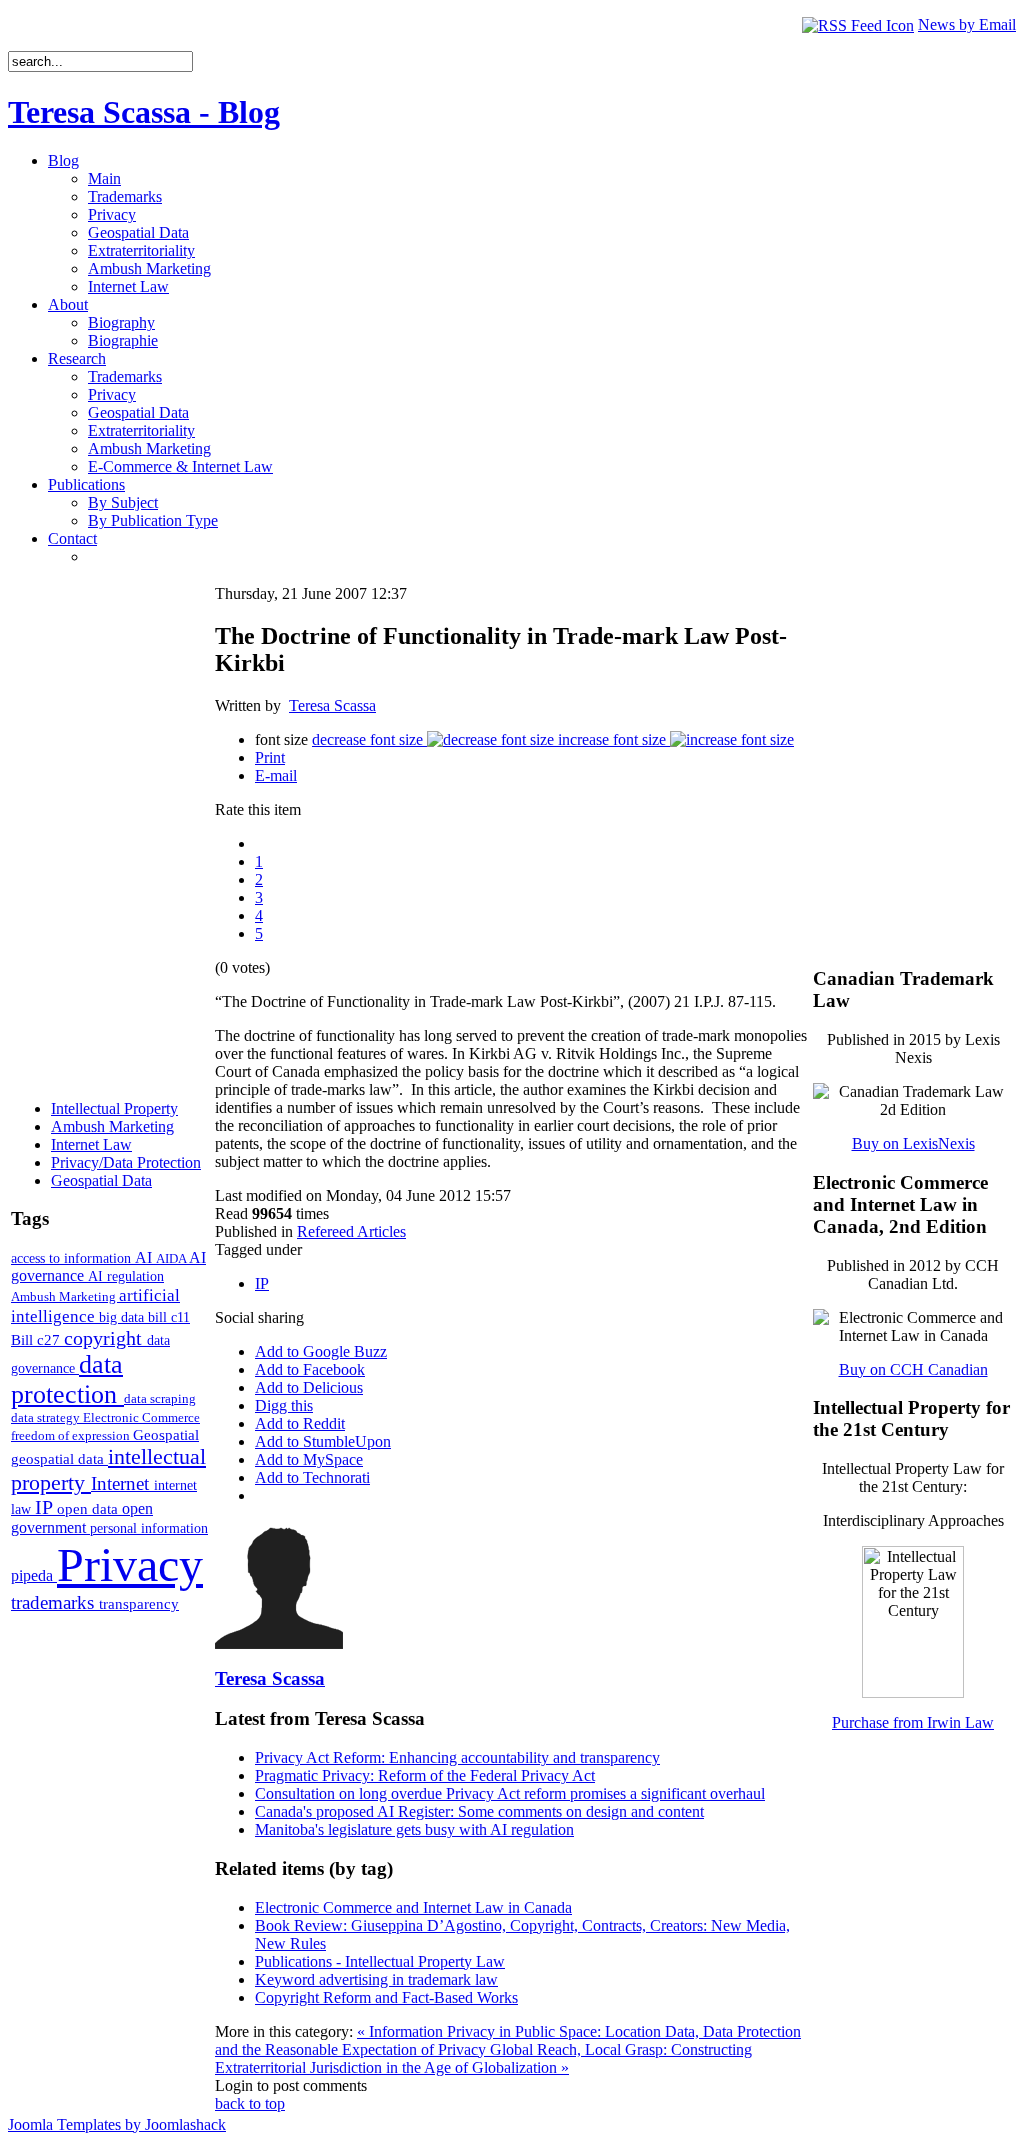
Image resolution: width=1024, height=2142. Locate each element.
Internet (122, 1483)
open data (89, 1509)
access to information (73, 1258)
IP (46, 1507)
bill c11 (169, 1317)
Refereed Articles (351, 1231)
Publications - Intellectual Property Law (380, 1961)
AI (145, 1257)
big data (123, 1317)
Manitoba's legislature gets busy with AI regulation (414, 1829)
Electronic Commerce (141, 1417)
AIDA (172, 1258)
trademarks (55, 1602)
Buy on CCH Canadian (913, 1369)
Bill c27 (37, 1339)
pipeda (34, 1575)
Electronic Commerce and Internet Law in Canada (413, 1907)
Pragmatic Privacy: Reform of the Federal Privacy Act (425, 1775)
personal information (149, 1528)
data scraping (160, 1398)
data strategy (47, 1417)
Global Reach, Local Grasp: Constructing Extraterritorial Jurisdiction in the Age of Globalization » (483, 2058)
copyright (105, 1338)
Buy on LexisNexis (913, 1143)
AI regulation (126, 1276)
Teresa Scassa (332, 705)
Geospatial (166, 1434)
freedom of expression (72, 1435)
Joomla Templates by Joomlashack (117, 2124)
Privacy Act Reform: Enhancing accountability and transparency (457, 1757)
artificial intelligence (95, 1305)
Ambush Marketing (65, 1296)
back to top (250, 2103)
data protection (67, 1379)
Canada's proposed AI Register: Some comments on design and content (479, 1811)
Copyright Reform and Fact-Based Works (386, 1997)
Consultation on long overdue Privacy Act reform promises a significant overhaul (510, 1793)
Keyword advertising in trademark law (376, 1979)
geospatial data (59, 1459)
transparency (139, 1604)
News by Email (967, 24)
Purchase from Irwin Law (913, 1722)
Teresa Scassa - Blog (144, 112)
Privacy (130, 1564)
